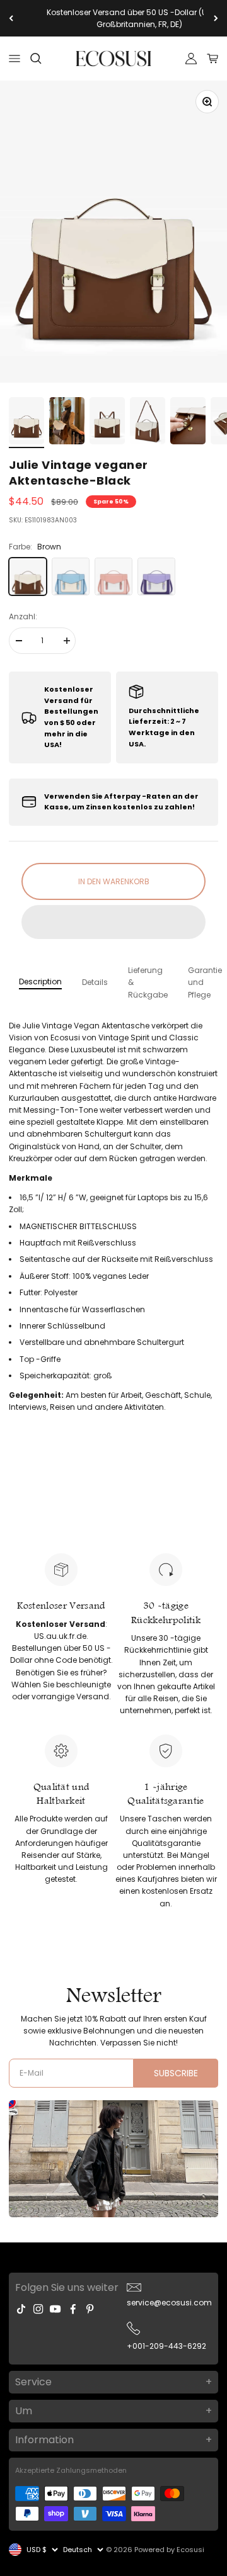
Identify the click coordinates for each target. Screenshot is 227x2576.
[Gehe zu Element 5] (188, 423)
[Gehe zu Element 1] (26, 423)
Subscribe (176, 2073)
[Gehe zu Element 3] (107, 423)
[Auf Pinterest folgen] (90, 2309)
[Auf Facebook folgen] (73, 2309)
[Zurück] (11, 18)
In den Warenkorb (114, 881)
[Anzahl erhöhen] (66, 641)
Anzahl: (23, 616)
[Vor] (216, 18)
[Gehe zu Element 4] (148, 423)
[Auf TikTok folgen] (21, 2309)
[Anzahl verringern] (18, 641)
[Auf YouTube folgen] (55, 2309)
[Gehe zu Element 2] (67, 423)
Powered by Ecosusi (169, 2550)
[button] (113, 922)
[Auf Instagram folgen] (38, 2309)
